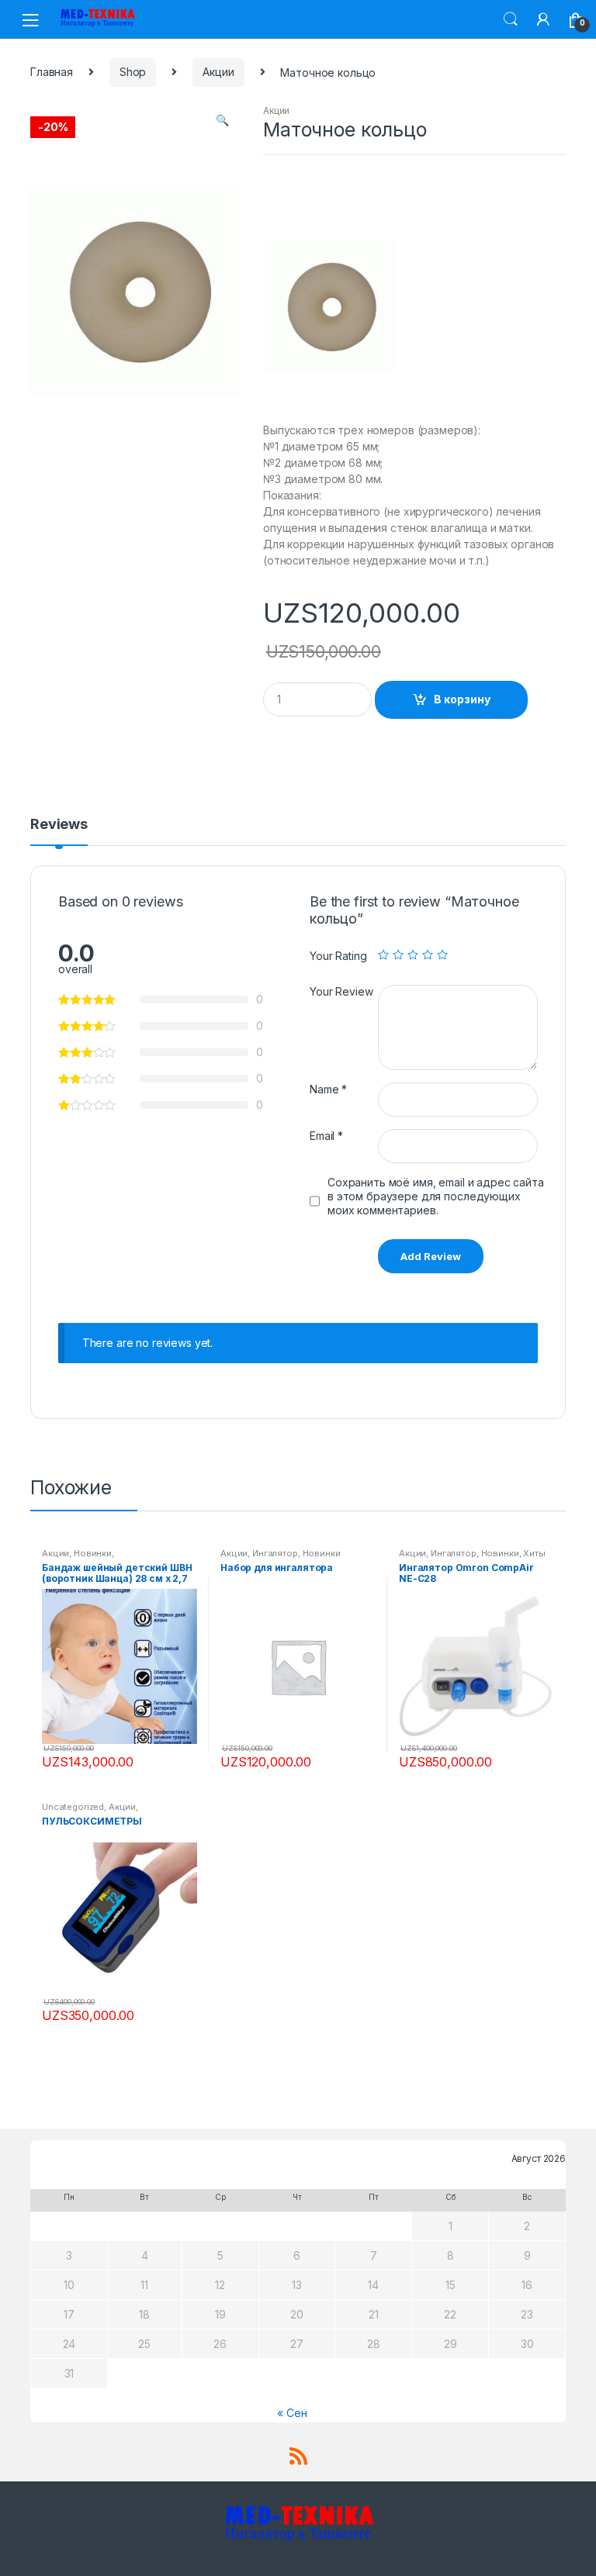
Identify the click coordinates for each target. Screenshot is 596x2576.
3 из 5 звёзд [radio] (413, 955)
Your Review (341, 991)
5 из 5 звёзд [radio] (442, 955)
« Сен (292, 2413)
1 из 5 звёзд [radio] (383, 955)
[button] (222, 122)
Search (511, 19)
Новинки (93, 1553)
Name (328, 1089)
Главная (52, 72)
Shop (133, 72)
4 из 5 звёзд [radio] (428, 955)
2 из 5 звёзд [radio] (398, 955)
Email (326, 1136)
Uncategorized (73, 1807)
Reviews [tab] (59, 825)
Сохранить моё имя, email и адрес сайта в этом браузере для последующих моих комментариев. (436, 1196)
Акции (218, 72)
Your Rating (338, 956)
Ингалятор (275, 1553)
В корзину (462, 699)
